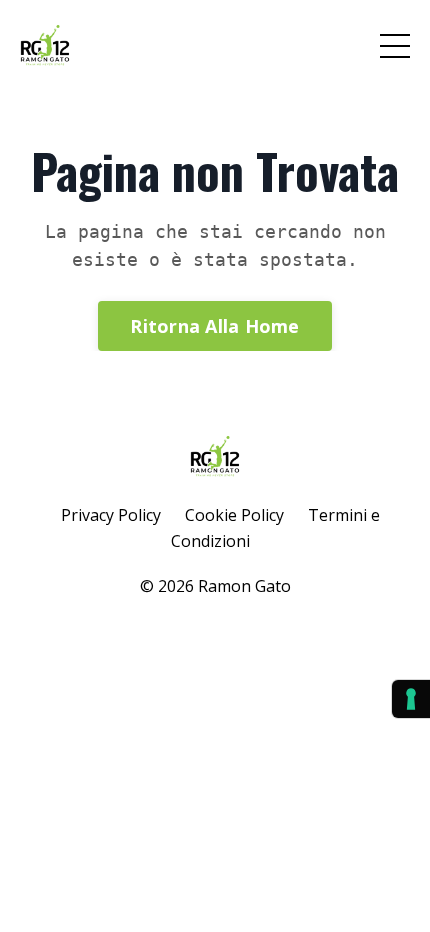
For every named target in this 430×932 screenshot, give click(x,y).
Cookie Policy (234, 515)
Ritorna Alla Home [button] (214, 326)
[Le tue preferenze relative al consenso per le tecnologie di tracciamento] (411, 699)
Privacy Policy (111, 515)
